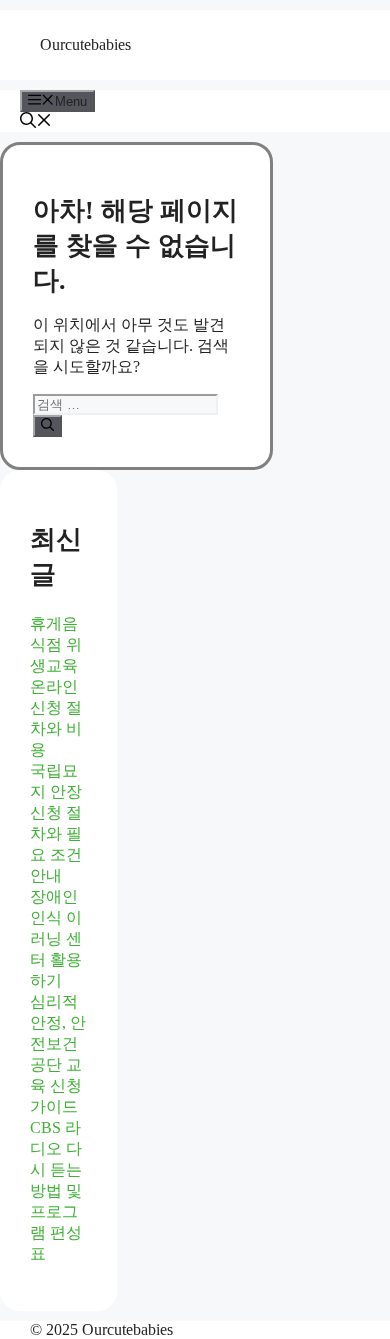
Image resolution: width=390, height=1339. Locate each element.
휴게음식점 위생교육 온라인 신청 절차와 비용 (56, 686)
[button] (36, 122)
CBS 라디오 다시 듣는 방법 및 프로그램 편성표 (56, 1190)
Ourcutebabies (85, 44)
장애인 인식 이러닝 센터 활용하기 (56, 938)
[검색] (47, 426)
